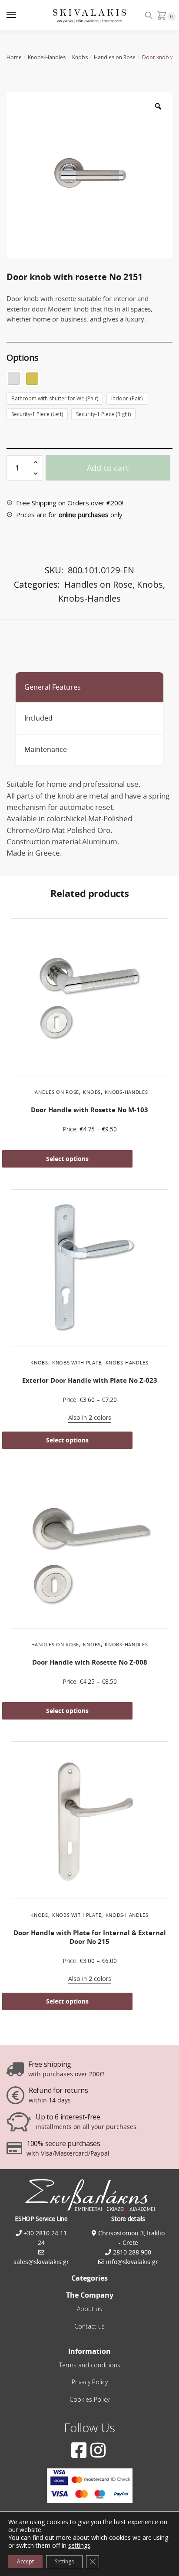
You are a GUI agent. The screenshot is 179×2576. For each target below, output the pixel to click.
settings (79, 2546)
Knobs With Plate (77, 1362)
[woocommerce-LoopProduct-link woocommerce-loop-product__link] (89, 999)
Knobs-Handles (47, 57)
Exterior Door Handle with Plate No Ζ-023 (90, 1380)
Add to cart (108, 468)
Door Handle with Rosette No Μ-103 (89, 1110)
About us (89, 2309)
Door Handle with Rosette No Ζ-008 (90, 1662)
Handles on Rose (115, 57)
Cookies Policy (89, 2399)
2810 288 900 (131, 2252)
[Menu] (20, 15)
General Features (53, 687)
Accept (25, 2561)
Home (14, 57)
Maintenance (46, 749)
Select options (67, 1159)
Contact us (89, 2326)
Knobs (80, 57)
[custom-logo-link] (90, 15)
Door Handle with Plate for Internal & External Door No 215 (90, 1937)
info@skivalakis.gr (132, 2262)
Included (38, 718)
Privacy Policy (90, 2382)
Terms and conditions (90, 2365)
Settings (64, 2561)
